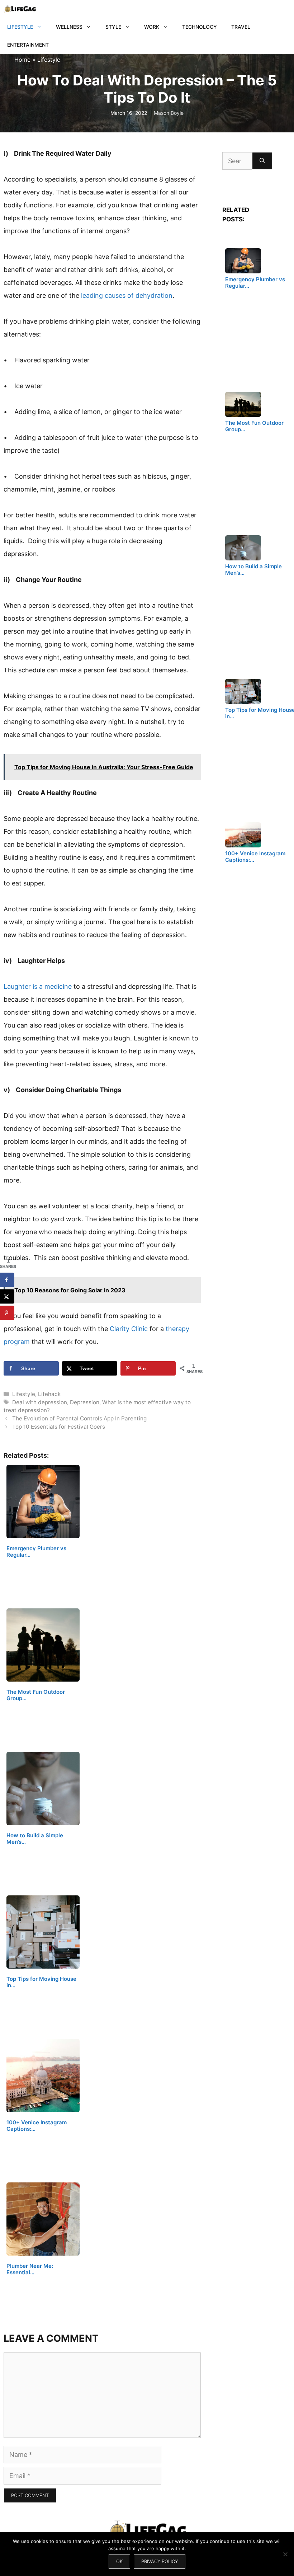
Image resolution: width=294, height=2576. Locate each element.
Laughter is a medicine (38, 986)
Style (113, 27)
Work (152, 27)
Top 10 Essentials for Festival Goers (59, 1427)
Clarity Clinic (129, 1329)
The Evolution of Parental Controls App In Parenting (79, 1418)
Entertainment (28, 45)
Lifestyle (20, 27)
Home (22, 60)
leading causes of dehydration (127, 295)
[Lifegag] (20, 9)
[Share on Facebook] (7, 1280)
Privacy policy (160, 2561)
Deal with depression (40, 1402)
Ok (119, 2561)
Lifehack (49, 1394)
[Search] (262, 161)
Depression (85, 1402)
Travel (241, 27)
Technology (200, 27)
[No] (285, 2554)
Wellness (69, 27)
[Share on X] (7, 1296)
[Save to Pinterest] (7, 1313)
